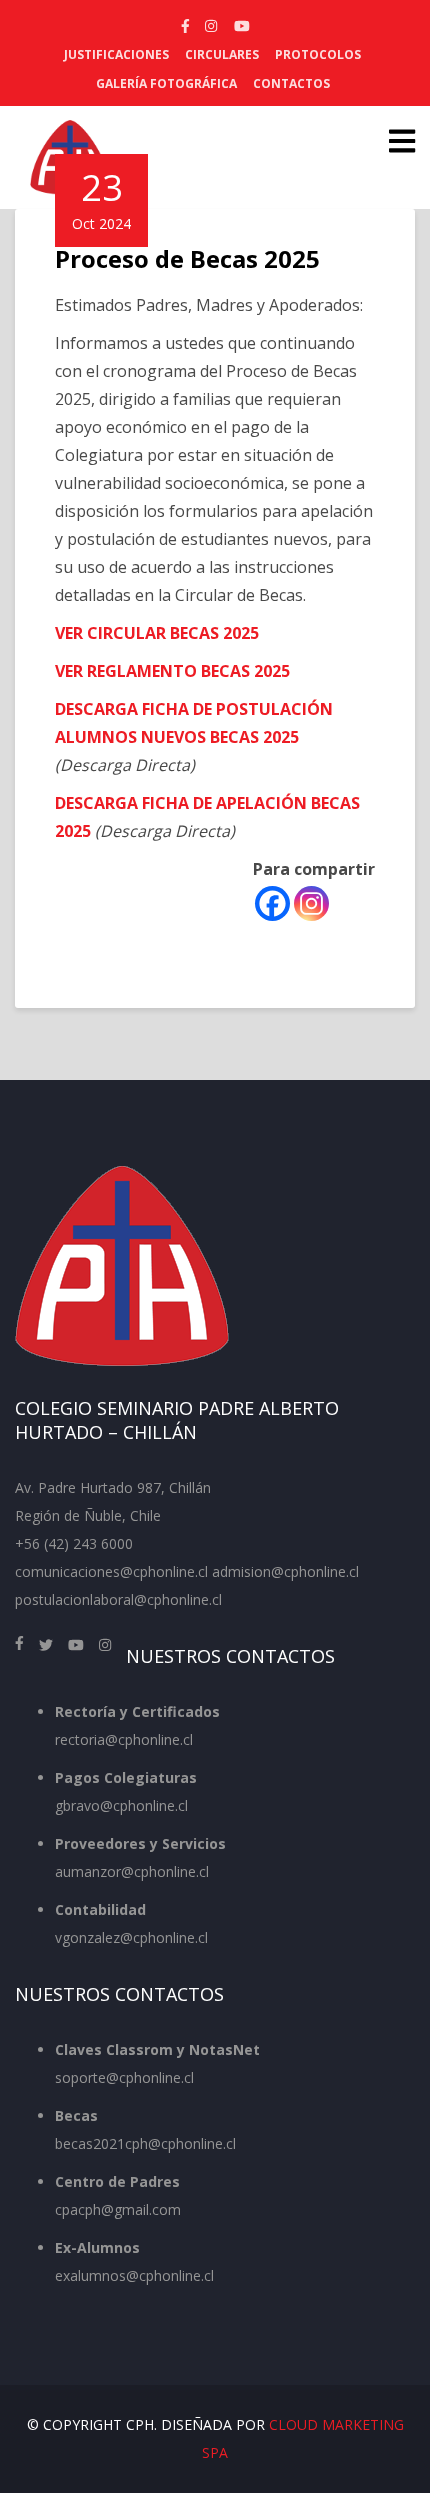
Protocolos (318, 54)
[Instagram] (311, 903)
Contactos (291, 83)
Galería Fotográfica (166, 83)
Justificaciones (116, 54)
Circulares (222, 54)
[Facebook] (272, 903)
